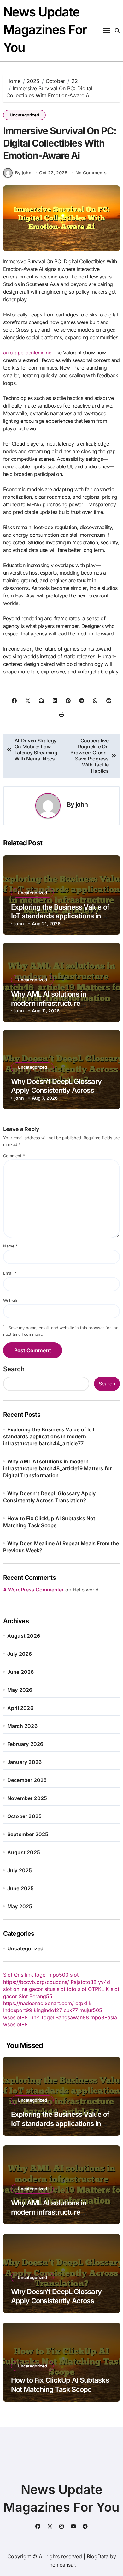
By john (23, 173)
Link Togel (42, 2017)
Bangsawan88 (72, 2017)
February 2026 (25, 1744)
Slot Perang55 (35, 1996)
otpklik (83, 2003)
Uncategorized (24, 115)
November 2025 (27, 1798)
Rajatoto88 (84, 1982)
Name (10, 1246)
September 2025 (28, 1834)
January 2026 (24, 1762)
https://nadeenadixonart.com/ (38, 2003)
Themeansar (61, 2565)
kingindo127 (48, 2010)
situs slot (55, 1989)
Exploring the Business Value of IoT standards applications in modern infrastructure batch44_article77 (49, 1436)
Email (10, 1273)
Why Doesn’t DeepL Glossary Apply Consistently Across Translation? (56, 1090)
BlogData (98, 2556)
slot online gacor (23, 1989)
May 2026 (20, 1690)
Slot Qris (13, 1975)
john (82, 804)
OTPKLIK (99, 1989)
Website (11, 1301)
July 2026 (20, 1654)
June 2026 (21, 1672)
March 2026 (22, 1726)
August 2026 (24, 1636)
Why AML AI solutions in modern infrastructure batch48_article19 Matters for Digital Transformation (58, 1468)
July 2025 (20, 1870)
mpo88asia (104, 2017)
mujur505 (91, 2010)
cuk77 (71, 2010)
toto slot (77, 1989)
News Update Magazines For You (45, 30)
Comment (14, 1156)
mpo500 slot (63, 1975)
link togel (36, 1975)
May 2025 (20, 1906)
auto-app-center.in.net (28, 353)
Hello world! (86, 1590)
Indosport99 (18, 2010)
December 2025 (27, 1780)
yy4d (104, 1982)
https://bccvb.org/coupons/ (36, 1982)
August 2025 (24, 1852)
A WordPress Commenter (33, 1590)
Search (14, 1369)
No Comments (91, 173)
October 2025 (24, 1816)
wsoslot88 (15, 2017)
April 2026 (20, 1708)
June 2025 (21, 1888)
